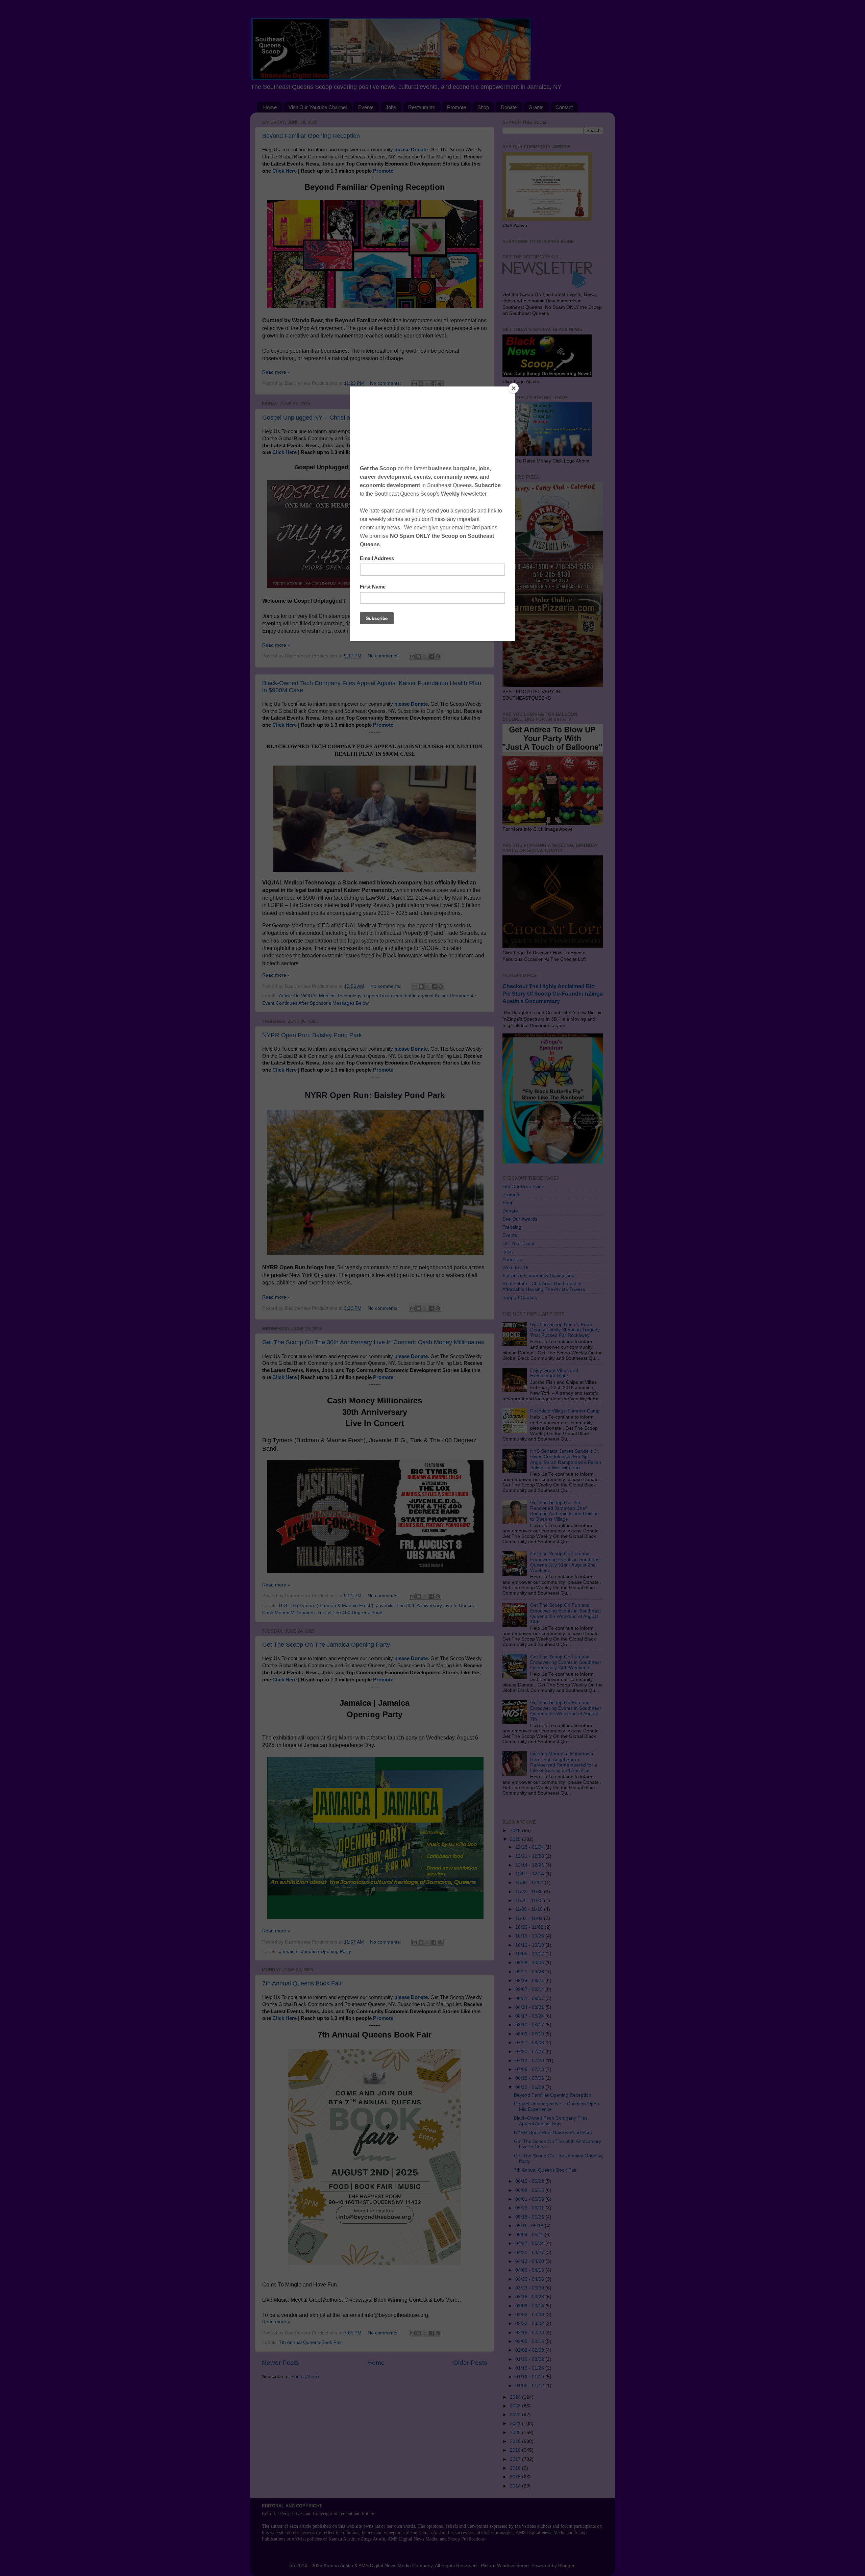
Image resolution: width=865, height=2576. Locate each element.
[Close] (514, 388)
